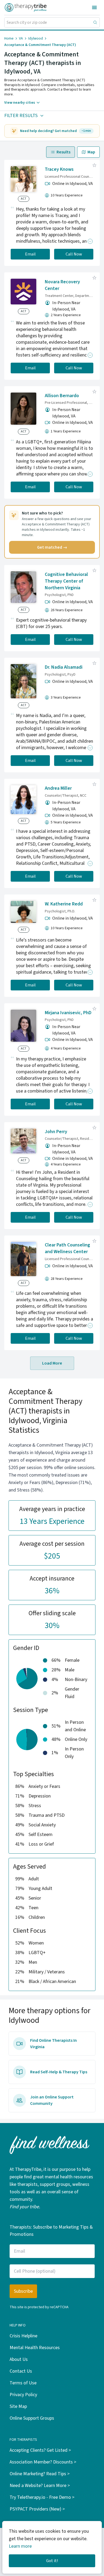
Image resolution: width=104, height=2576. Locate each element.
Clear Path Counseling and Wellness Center (67, 1248)
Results (63, 152)
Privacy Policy (23, 2395)
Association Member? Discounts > (43, 2462)
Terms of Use (23, 2383)
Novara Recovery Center (62, 285)
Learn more (20, 2546)
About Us (19, 2359)
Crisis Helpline (23, 2336)
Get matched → (52, 547)
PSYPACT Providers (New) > (37, 2509)
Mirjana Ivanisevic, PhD (68, 1013)
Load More (52, 1363)
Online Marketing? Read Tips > (40, 2474)
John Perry (56, 1132)
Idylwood (36, 38)
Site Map (18, 2406)
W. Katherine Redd (64, 904)
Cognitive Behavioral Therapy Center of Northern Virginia (66, 581)
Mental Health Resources (35, 2348)
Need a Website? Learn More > (40, 2486)
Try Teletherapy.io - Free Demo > (42, 2497)
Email (30, 254)
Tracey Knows (59, 169)
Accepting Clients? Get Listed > (40, 2450)
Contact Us (21, 2371)
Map (91, 152)
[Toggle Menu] (94, 7)
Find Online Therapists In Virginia (53, 2044)
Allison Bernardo (62, 396)
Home (9, 38)
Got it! (52, 2561)
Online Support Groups (32, 2418)
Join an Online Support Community (52, 2100)
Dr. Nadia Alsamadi (64, 667)
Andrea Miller (58, 788)
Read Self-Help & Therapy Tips (59, 2072)
